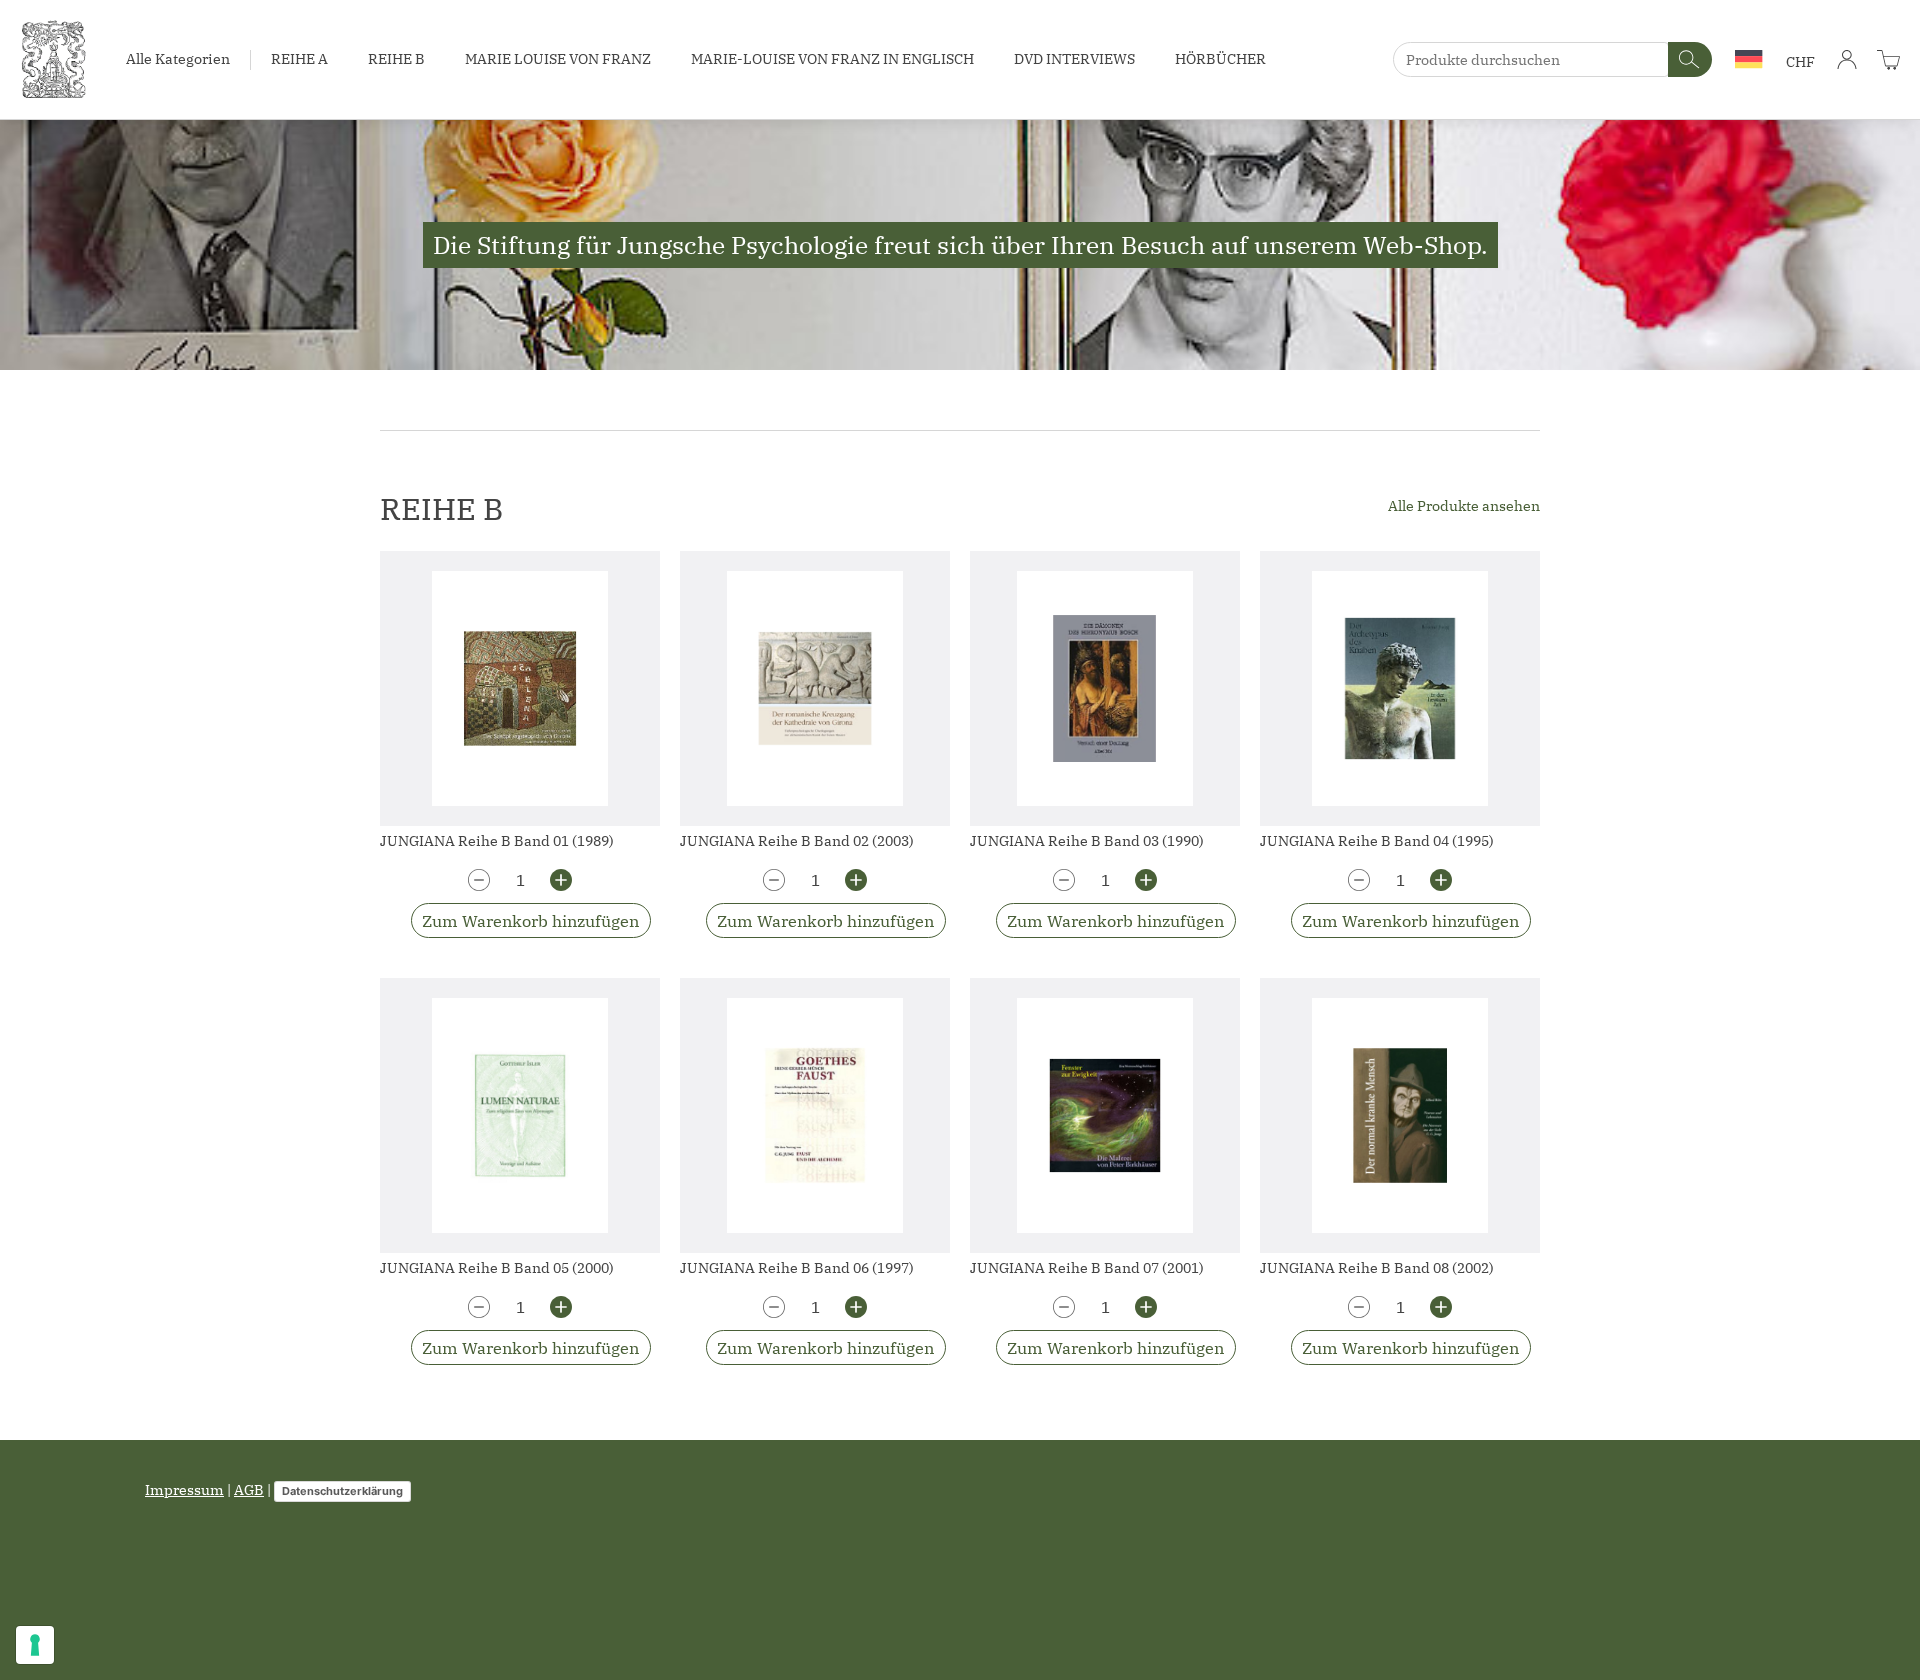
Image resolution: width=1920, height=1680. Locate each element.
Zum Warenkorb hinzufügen (530, 921)
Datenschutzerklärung (342, 1491)
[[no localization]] (1888, 59)
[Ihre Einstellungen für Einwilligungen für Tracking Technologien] (35, 1645)
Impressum (184, 1490)
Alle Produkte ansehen (1464, 506)
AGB (249, 1490)
